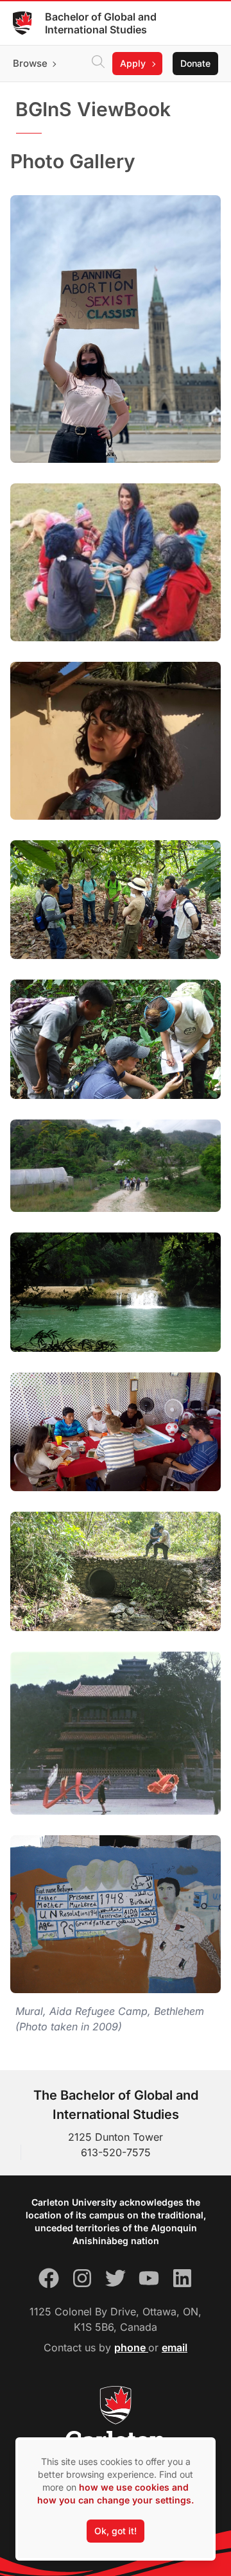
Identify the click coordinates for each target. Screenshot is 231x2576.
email (175, 2347)
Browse (30, 63)
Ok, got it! (116, 2531)
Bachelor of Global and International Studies (101, 23)
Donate (195, 63)
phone (131, 2347)
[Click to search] (98, 64)
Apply (133, 63)
